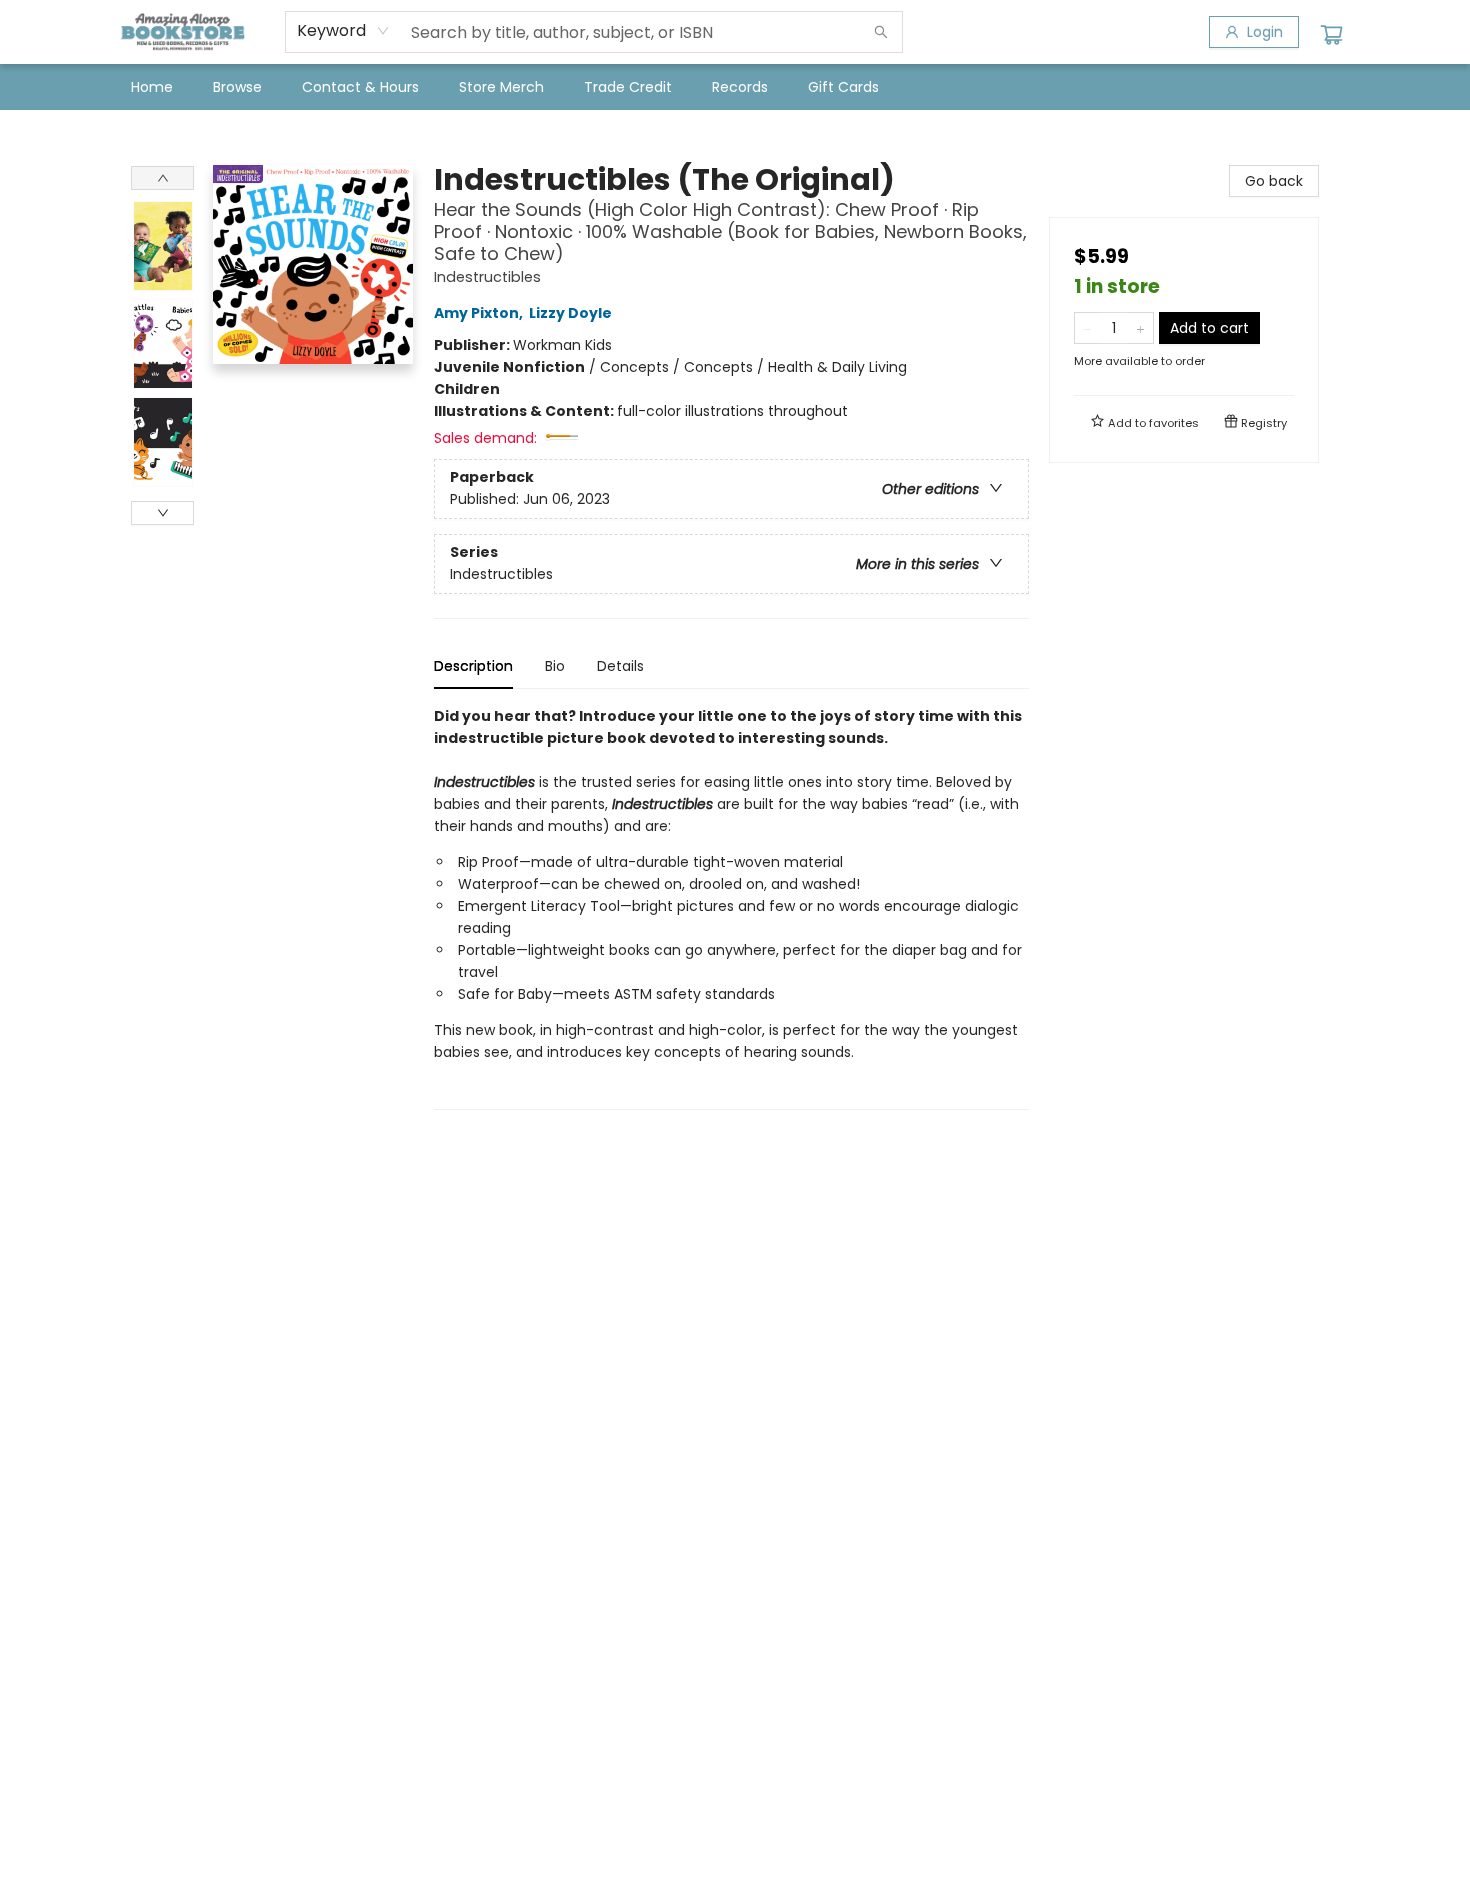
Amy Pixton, (480, 313)
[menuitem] (152, 87)
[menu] (735, 87)
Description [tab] (473, 666)
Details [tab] (620, 666)
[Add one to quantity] (1140, 328)
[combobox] (343, 31)
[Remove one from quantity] (1087, 328)
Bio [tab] (555, 666)
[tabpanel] (731, 907)
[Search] (881, 32)
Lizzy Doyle (570, 313)
